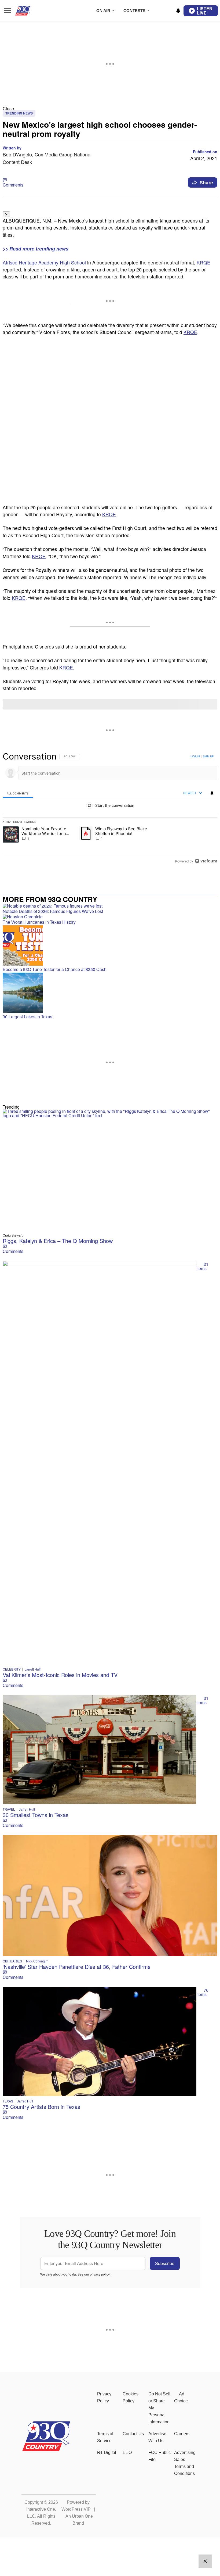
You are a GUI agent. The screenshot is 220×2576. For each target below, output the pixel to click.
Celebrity (12, 1669)
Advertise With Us (157, 2437)
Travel (9, 1809)
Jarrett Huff (33, 1669)
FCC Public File (159, 2456)
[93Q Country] (46, 2450)
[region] (110, 809)
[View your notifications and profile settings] (178, 11)
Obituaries (12, 1961)
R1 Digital (107, 2453)
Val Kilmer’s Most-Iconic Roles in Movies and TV (60, 1675)
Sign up (208, 756)
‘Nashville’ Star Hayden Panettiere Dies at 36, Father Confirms (77, 1967)
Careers (182, 2434)
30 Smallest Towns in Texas (36, 1815)
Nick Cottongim (37, 1961)
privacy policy (100, 2274)
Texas (8, 2101)
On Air (103, 11)
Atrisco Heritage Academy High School (44, 262)
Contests (134, 11)
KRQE (203, 262)
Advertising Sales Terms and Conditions (185, 2463)
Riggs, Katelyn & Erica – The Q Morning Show (58, 1241)
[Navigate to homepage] (31, 11)
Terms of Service (105, 2437)
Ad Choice (181, 2397)
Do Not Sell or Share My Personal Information (159, 2408)
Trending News (19, 113)
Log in (195, 756)
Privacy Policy (104, 2397)
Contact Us (133, 2434)
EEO (127, 2453)
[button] (110, 108)
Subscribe (165, 2263)
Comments (13, 185)
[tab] (18, 793)
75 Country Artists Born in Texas (41, 2107)
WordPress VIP (76, 2509)
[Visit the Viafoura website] (206, 861)
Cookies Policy (131, 2397)
